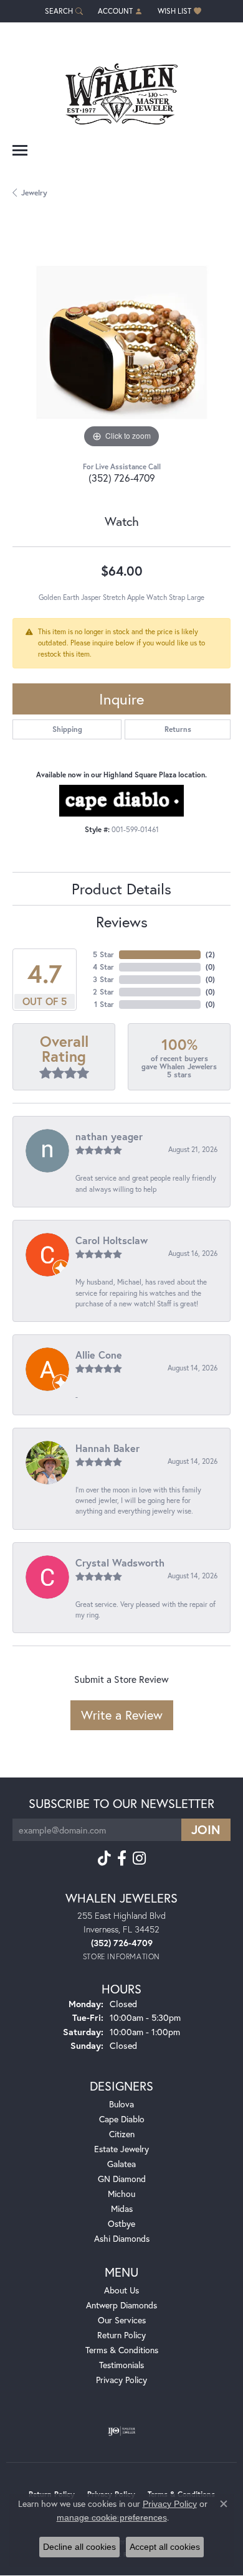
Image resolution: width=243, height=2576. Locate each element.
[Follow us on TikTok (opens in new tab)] (104, 1858)
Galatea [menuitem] (121, 2164)
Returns (178, 729)
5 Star (103, 954)
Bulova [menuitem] (121, 2104)
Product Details (121, 889)
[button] (63, 11)
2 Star (103, 992)
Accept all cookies (165, 2547)
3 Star (103, 979)
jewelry (34, 193)
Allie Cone (99, 1355)
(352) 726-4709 (122, 478)
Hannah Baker (107, 1448)
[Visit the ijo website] (122, 2431)
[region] (121, 342)
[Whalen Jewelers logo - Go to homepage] (121, 89)
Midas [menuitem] (122, 2208)
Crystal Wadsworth (120, 1562)
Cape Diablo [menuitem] (122, 2119)
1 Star (104, 1004)
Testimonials (121, 2365)
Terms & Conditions (122, 2350)
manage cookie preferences (112, 2517)
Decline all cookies (79, 2547)
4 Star (103, 967)
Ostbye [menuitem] (121, 2223)
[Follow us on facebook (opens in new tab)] (122, 1858)
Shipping (67, 729)
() (210, 954)
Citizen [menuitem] (122, 2134)
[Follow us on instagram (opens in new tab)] (139, 1858)
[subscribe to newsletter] (206, 1830)
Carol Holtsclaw (112, 1240)
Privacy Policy (121, 2380)
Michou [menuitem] (121, 2194)
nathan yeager (109, 1136)
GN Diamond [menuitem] (122, 2179)
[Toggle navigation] (20, 150)
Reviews (122, 922)
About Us (121, 2290)
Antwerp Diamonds (121, 2305)
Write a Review (122, 1715)
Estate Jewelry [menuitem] (121, 2149)
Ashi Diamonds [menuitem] (122, 2238)
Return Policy (121, 2335)
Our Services (122, 2320)
